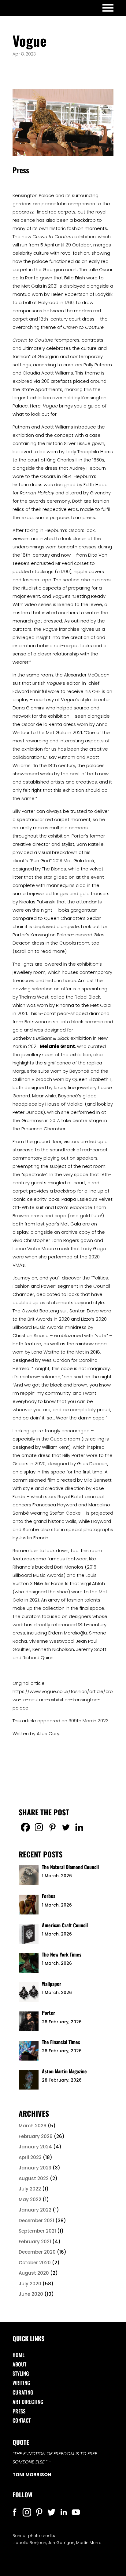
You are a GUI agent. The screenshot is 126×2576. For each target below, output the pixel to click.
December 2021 (36, 2221)
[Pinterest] (52, 1827)
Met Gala (32, 286)
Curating (23, 2392)
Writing (21, 2383)
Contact (22, 2420)
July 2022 (30, 2189)
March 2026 (33, 2126)
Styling (21, 2373)
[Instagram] (39, 1827)
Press (19, 2411)
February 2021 (35, 2242)
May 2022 (30, 2199)
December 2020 (37, 2252)
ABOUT (19, 2364)
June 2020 (31, 2294)
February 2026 (36, 2136)
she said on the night (88, 1377)
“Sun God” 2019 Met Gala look (62, 861)
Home (19, 2355)
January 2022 (35, 2210)
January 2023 (35, 2168)
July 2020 (30, 2284)
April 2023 (30, 2157)
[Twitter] (66, 1827)
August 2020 (34, 2273)
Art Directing (28, 2402)
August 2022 (34, 2178)
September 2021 (37, 2231)
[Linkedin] (79, 1827)
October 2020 (35, 2263)
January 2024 (35, 2147)
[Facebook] (25, 1827)
